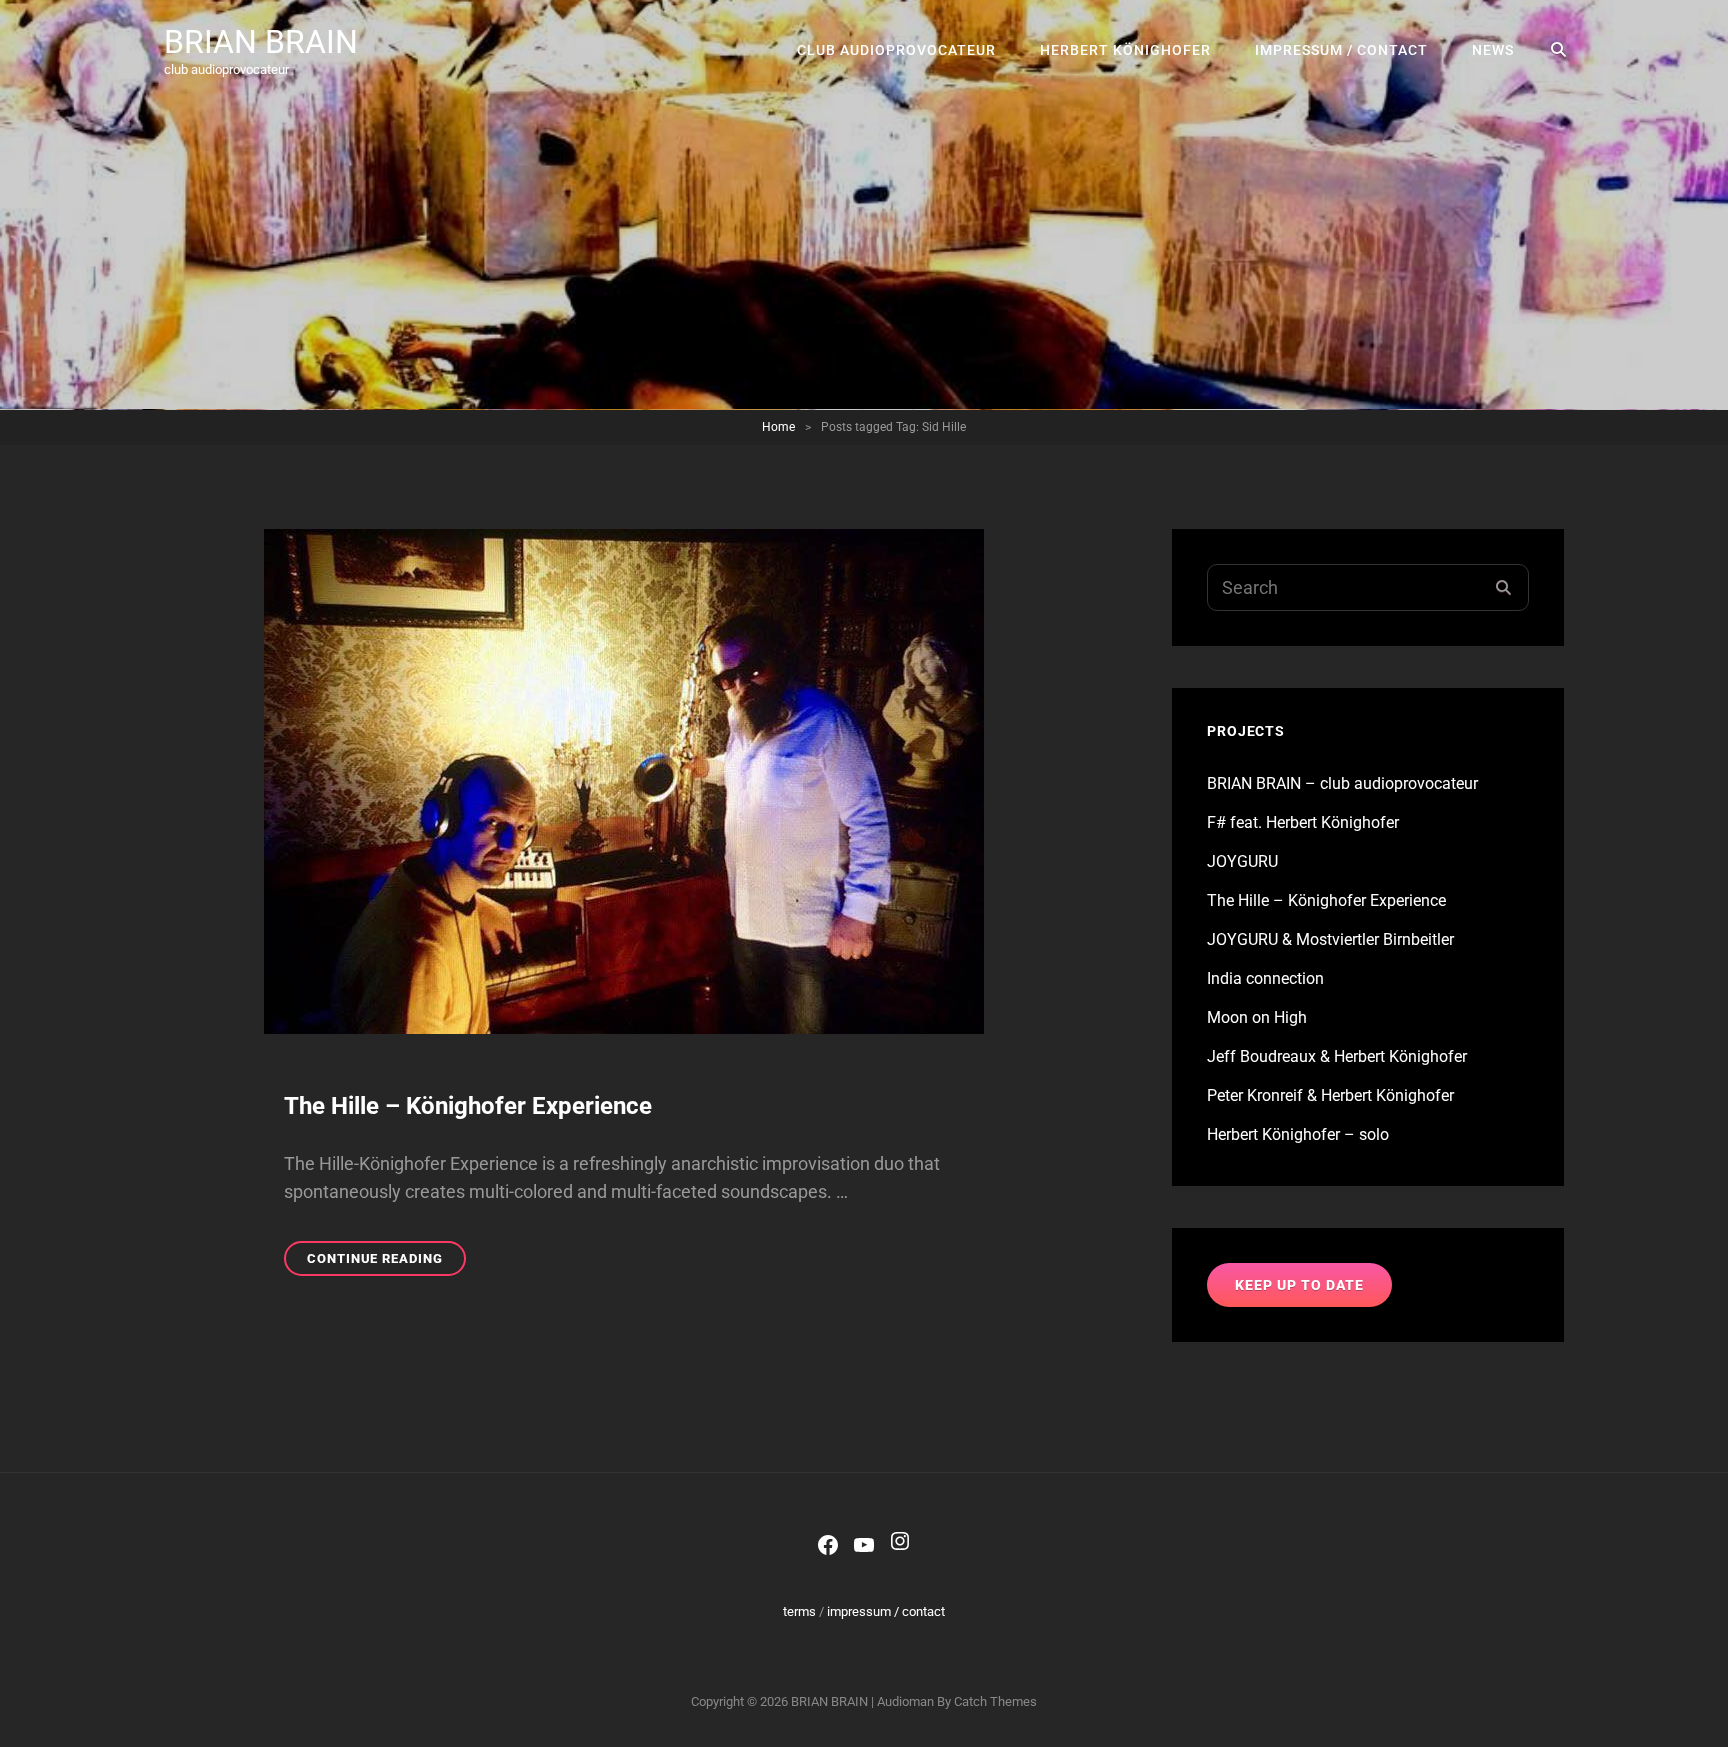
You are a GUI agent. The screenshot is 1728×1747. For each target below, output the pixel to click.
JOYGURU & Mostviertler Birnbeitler (1330, 939)
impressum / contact (1341, 50)
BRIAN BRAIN (261, 42)
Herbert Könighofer (1125, 50)
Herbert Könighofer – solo (1298, 1134)
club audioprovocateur (896, 50)
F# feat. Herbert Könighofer (1303, 822)
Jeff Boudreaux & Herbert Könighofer (1337, 1056)
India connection (1265, 978)
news (1493, 50)
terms (799, 1611)
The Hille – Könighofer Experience (468, 1106)
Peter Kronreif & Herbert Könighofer (1330, 1095)
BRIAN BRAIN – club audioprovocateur (1342, 783)
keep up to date (1299, 1285)
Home (778, 427)
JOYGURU (1242, 861)
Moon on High (1257, 1017)
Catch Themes (995, 1701)
